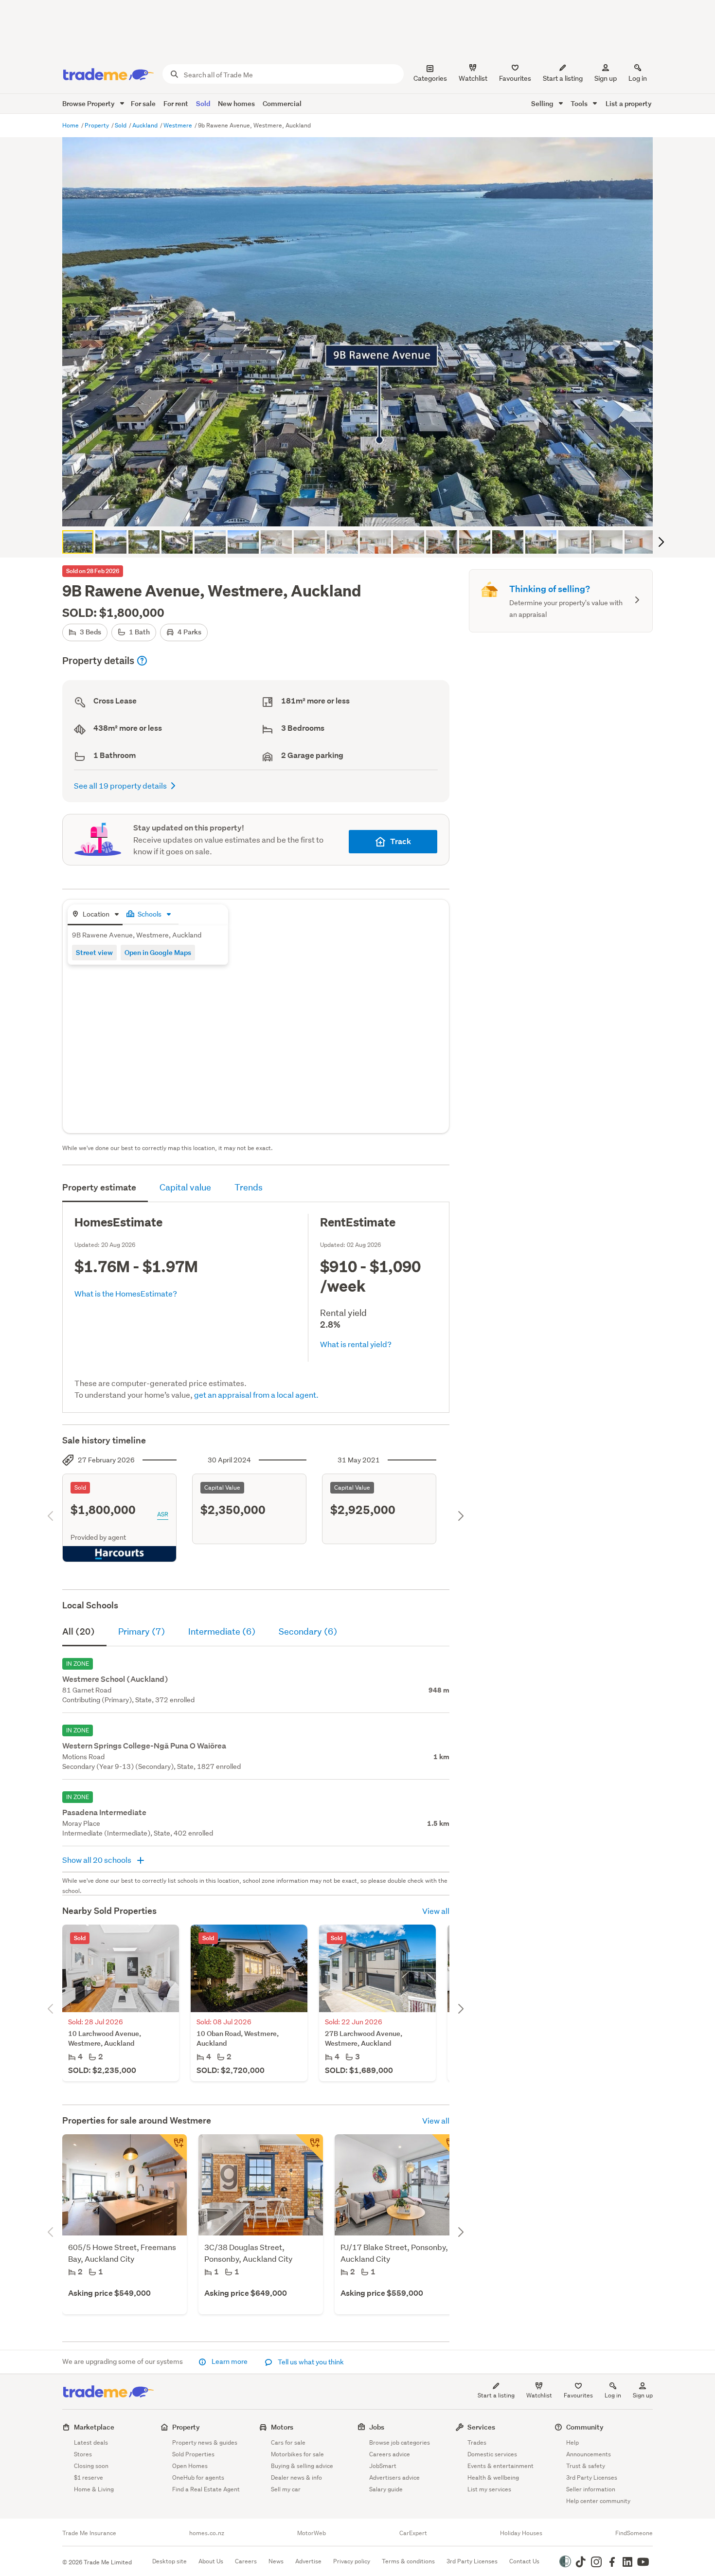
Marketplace (94, 2427)
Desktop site (170, 2561)
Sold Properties (193, 2454)
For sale (143, 103)
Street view (94, 952)
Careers (246, 2561)
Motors (282, 2427)
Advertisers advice (394, 2477)
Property (98, 125)
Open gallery (363, 511)
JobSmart (383, 2466)
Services (481, 2427)
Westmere (179, 125)
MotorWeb (312, 2533)
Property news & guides (205, 2442)
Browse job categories (400, 2442)
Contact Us (524, 2561)
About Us (211, 2561)
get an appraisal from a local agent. (256, 1395)
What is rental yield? (356, 1344)
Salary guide (386, 2489)
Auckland (146, 125)
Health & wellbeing (493, 2477)
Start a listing (496, 2395)
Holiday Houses (521, 2533)
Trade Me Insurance (89, 2533)
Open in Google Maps (158, 952)
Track (401, 841)
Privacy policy (352, 2561)
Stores (83, 2454)
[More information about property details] (142, 661)
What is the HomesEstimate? (126, 1293)
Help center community (598, 2501)
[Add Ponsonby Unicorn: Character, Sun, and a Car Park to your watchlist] (309, 2148)
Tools (580, 103)
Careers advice (390, 2454)
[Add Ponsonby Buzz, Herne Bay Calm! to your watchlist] (446, 2148)
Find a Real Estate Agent (206, 2489)
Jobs (377, 2427)
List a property (629, 103)
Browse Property (89, 103)
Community (585, 2427)
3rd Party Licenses (592, 2477)
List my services (489, 2489)
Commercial (282, 103)
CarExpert (413, 2533)
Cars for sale (288, 2442)
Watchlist (539, 2395)
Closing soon (91, 2466)
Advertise (308, 2561)
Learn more (230, 2361)
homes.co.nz (207, 2533)
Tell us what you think (310, 2362)
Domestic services (492, 2454)
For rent (176, 103)
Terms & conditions (408, 2561)
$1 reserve (89, 2477)
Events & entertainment (500, 2466)
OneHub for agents (198, 2477)
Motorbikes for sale (297, 2454)
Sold (203, 103)
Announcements (589, 2454)
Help (572, 2442)
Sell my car (286, 2489)
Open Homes (190, 2466)
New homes (236, 103)
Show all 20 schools (98, 1860)
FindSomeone (634, 2533)
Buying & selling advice (302, 2466)
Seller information (591, 2489)
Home (71, 125)
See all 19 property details (120, 785)
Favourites (578, 2395)
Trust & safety (586, 2466)
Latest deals (91, 2442)
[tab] (95, 915)
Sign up (606, 78)
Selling (543, 103)
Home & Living (94, 2489)
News (276, 2561)
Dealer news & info (296, 2477)
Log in (638, 78)
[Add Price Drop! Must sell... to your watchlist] (173, 2148)
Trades (477, 2442)
